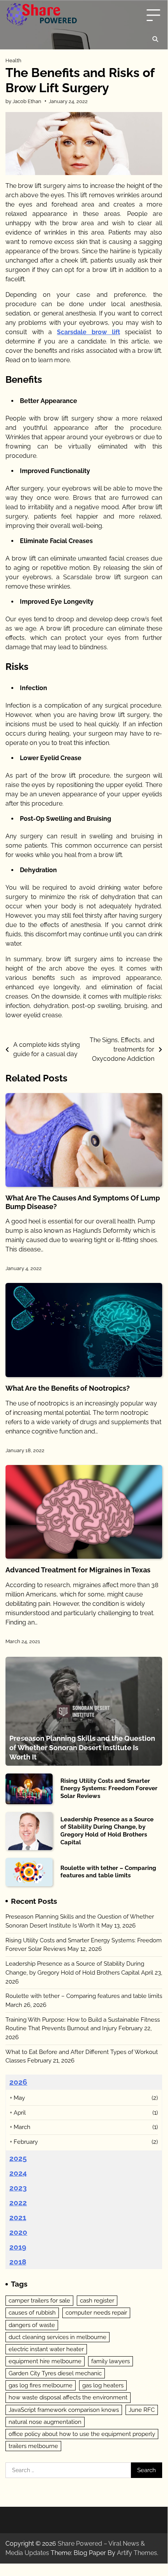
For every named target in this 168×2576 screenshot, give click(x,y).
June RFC (142, 2410)
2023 (18, 2188)
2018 (18, 2262)
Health (13, 60)
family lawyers (111, 2361)
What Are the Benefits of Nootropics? (68, 1388)
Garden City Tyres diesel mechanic (55, 2373)
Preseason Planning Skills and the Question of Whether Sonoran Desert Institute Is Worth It (82, 1747)
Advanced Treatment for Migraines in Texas (78, 1570)
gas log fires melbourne (41, 2385)
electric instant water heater (46, 2349)
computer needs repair (96, 2313)
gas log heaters (103, 2385)
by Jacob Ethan (23, 101)
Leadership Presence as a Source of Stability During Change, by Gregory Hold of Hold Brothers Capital (107, 1831)
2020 (18, 2232)
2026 (18, 2082)
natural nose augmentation (45, 2422)
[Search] (155, 39)
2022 (18, 2203)
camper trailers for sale (39, 2301)
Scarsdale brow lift (88, 332)
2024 (18, 2173)
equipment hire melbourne (45, 2361)
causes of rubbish (32, 2313)
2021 (18, 2217)
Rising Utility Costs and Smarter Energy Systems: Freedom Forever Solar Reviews (109, 1788)
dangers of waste (32, 2325)
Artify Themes (137, 2553)
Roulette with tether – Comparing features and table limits (108, 1872)
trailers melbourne (33, 2446)
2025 (18, 2158)
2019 (18, 2247)
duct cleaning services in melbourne (57, 2337)
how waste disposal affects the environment (68, 2397)
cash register (97, 2301)
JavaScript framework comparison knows (64, 2410)
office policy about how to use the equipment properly (82, 2434)
